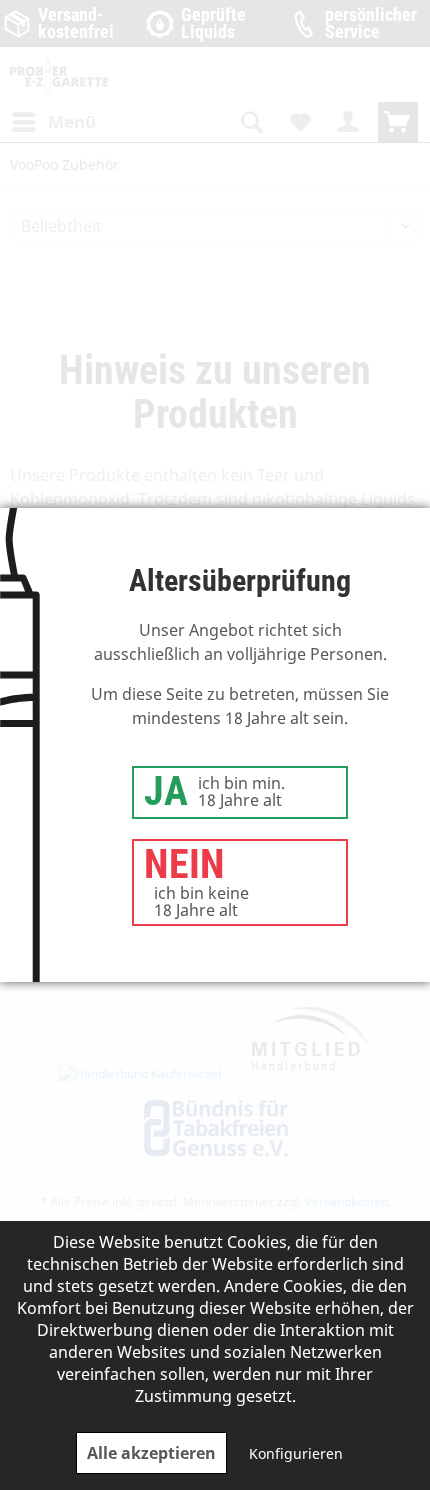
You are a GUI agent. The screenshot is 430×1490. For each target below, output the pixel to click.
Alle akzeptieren (151, 1453)
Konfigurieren (296, 1453)
